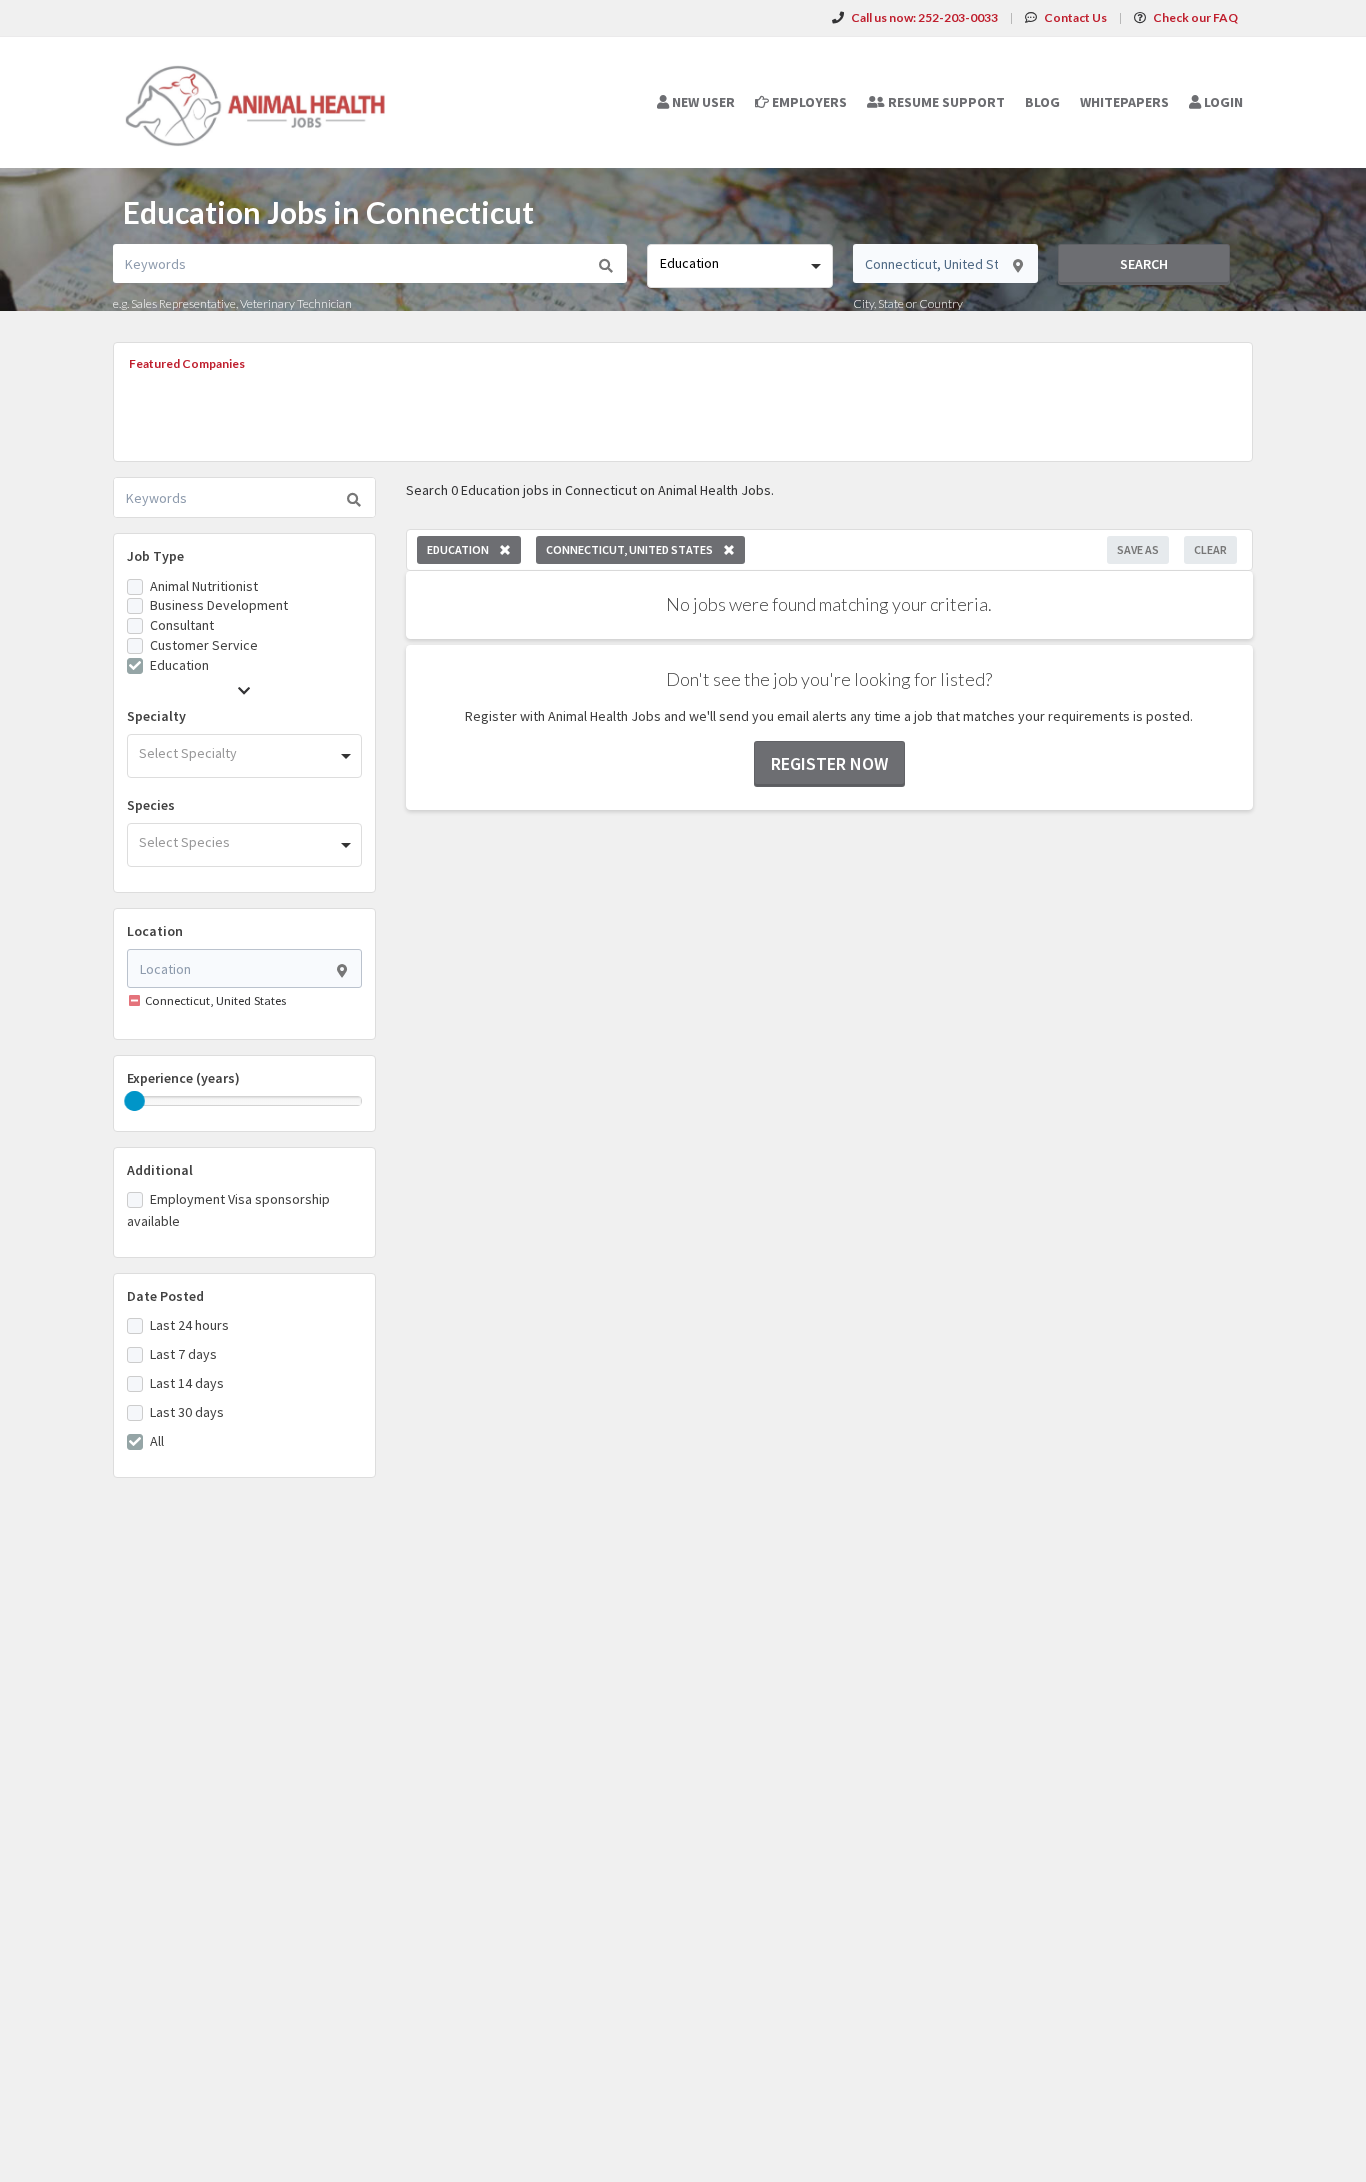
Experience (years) (183, 1078)
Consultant (182, 625)
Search (1144, 264)
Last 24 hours (189, 1325)
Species (151, 805)
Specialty (156, 716)
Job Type (155, 556)
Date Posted (165, 1296)
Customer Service (204, 645)
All (157, 1441)
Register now (829, 763)
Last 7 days (183, 1354)
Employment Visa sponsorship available (228, 1210)
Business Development (219, 605)
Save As (1138, 549)
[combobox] (739, 266)
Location (155, 931)
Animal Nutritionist (204, 586)
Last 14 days (187, 1383)
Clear (1210, 549)
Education (179, 665)
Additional (160, 1170)
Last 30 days (187, 1412)
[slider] (135, 1101)
